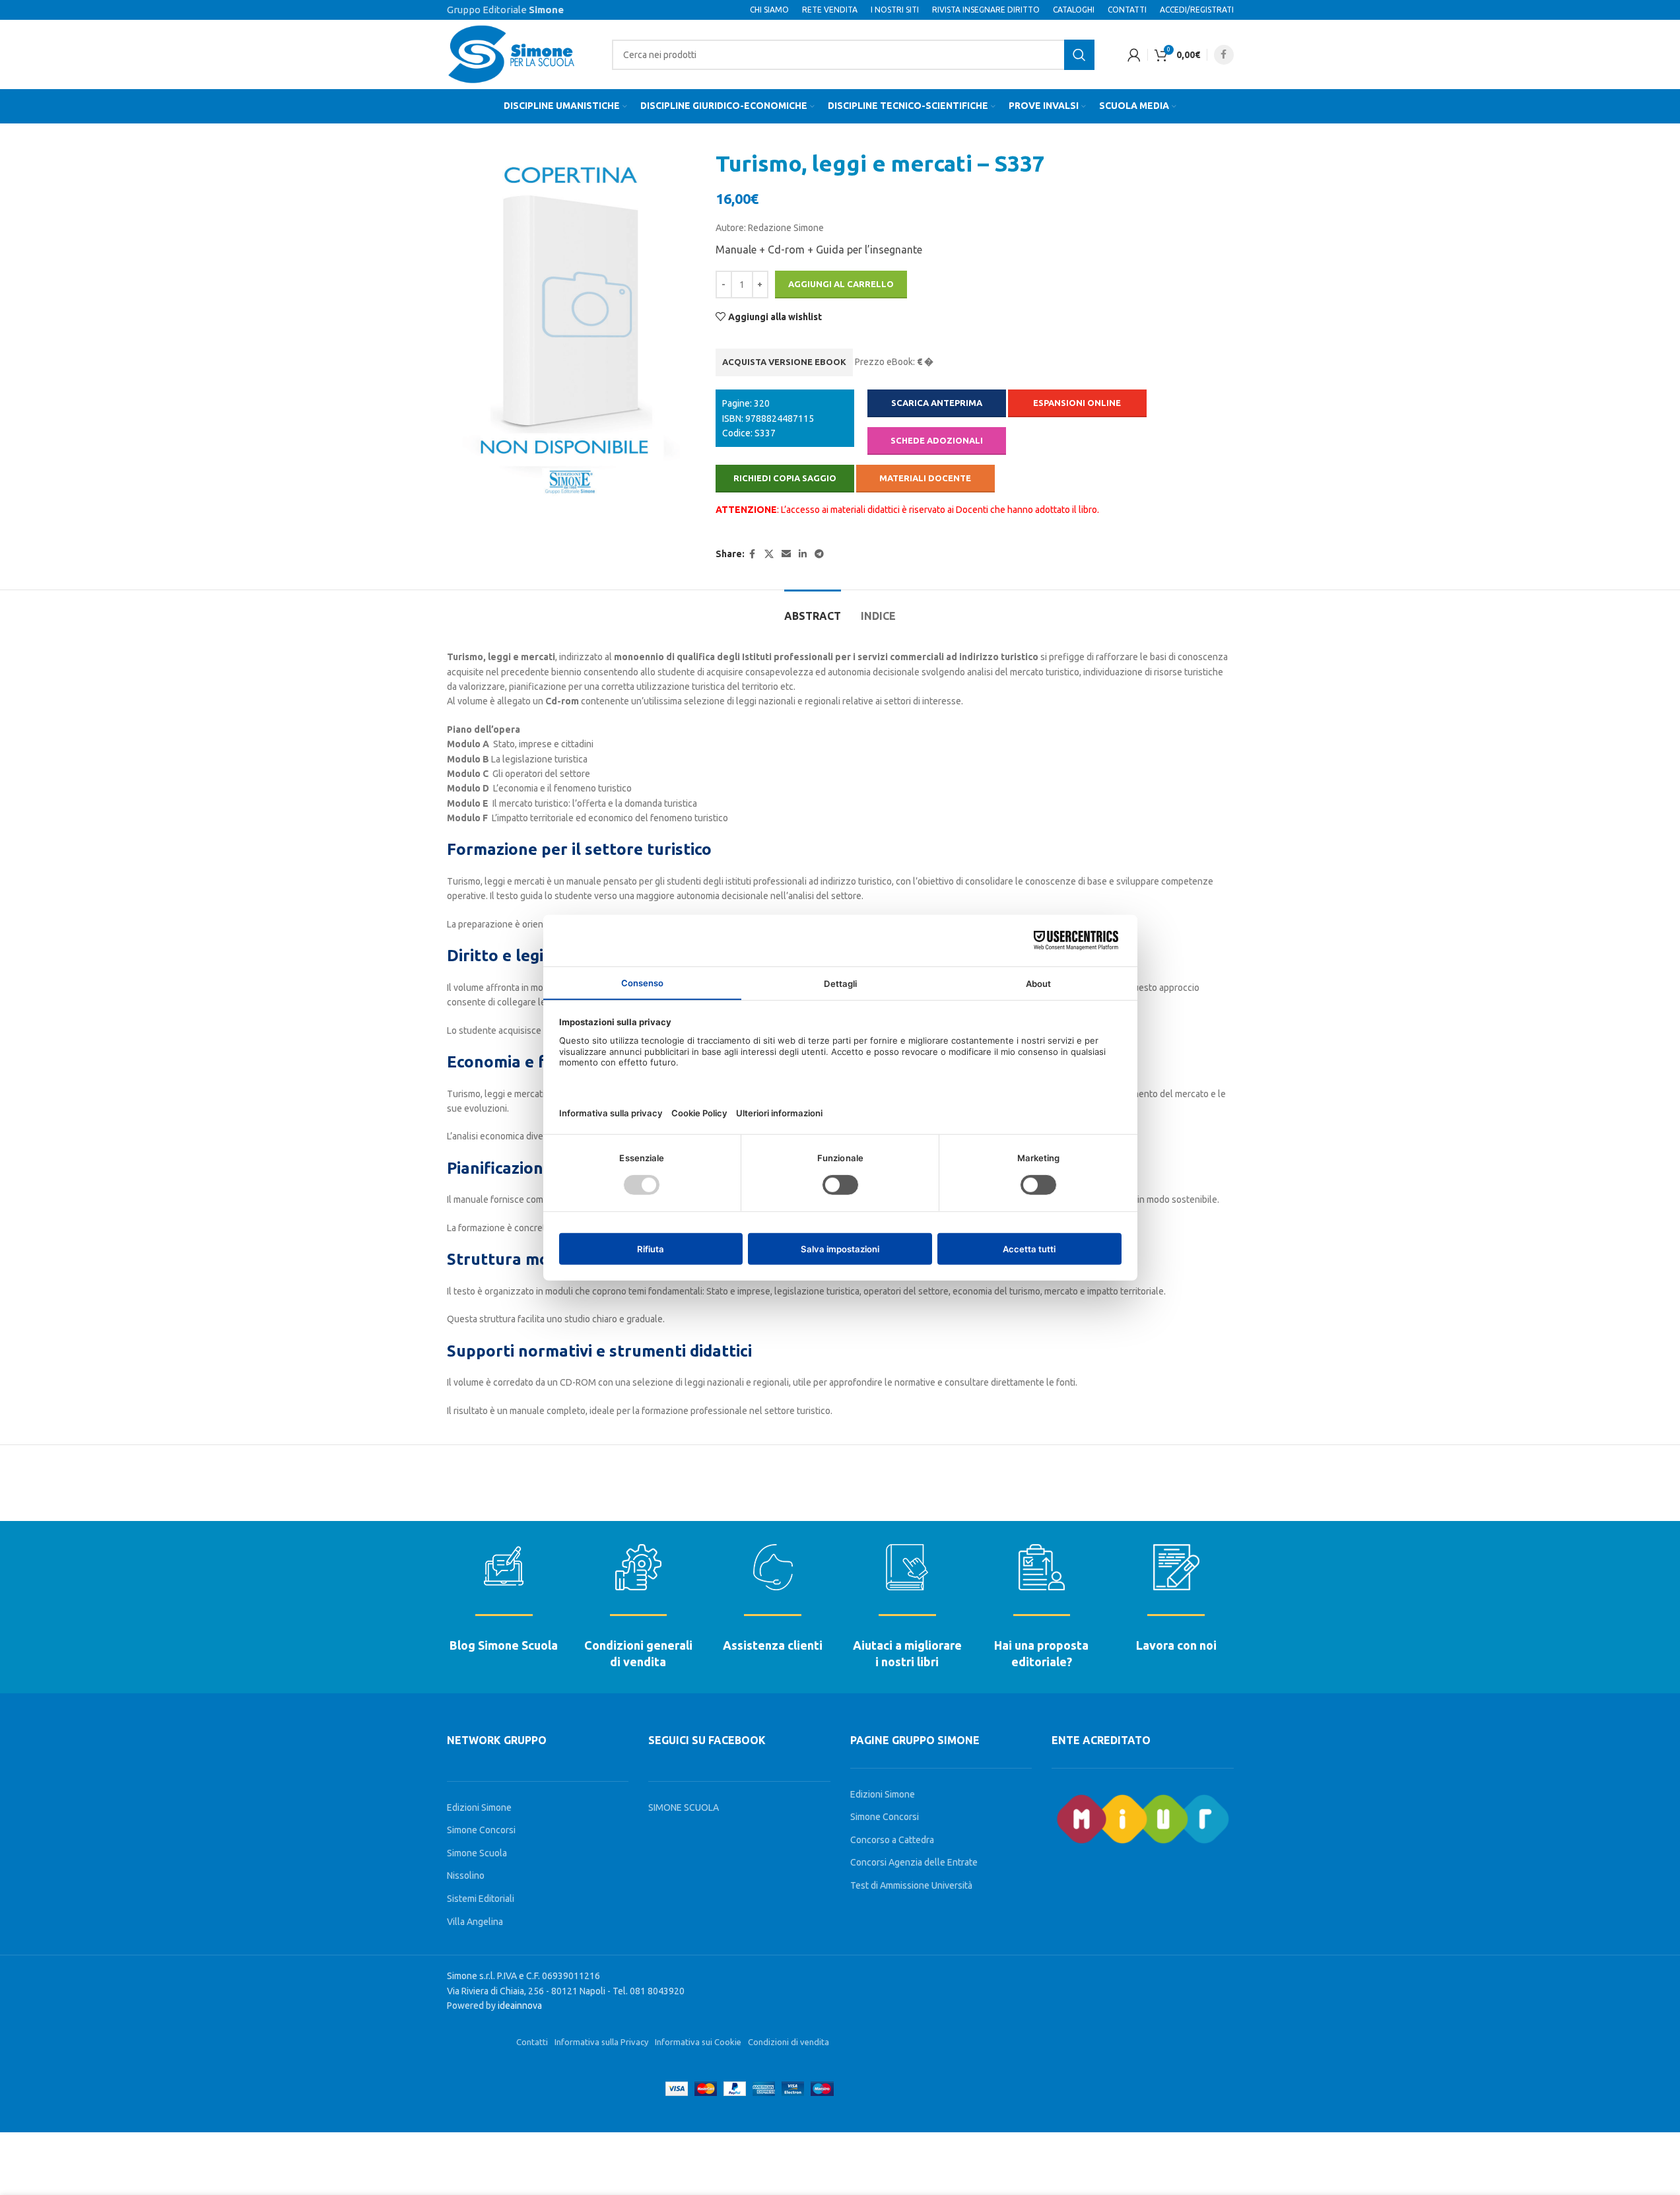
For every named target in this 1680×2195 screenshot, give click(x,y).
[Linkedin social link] (803, 554)
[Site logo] (513, 53)
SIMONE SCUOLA (684, 1807)
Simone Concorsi (481, 1830)
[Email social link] (786, 554)
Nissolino (466, 1875)
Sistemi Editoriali (481, 1899)
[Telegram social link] (819, 554)
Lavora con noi (1176, 1645)
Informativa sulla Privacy (601, 2042)
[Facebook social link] (1224, 55)
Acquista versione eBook (784, 362)
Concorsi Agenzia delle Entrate (914, 1862)
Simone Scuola (477, 1853)
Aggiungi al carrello (841, 284)
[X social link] (769, 554)
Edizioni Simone (479, 1807)
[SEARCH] (1079, 55)
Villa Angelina (475, 1922)
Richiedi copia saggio (785, 478)
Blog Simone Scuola (504, 1645)
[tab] (813, 610)
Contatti (532, 2042)
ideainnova (520, 2006)
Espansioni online (1077, 403)
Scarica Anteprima (937, 403)
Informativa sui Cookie (698, 2042)
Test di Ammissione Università (911, 1885)
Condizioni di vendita (789, 2042)
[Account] (1134, 55)
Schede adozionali (937, 440)
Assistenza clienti (773, 1645)
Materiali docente (925, 478)
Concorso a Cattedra (892, 1840)
